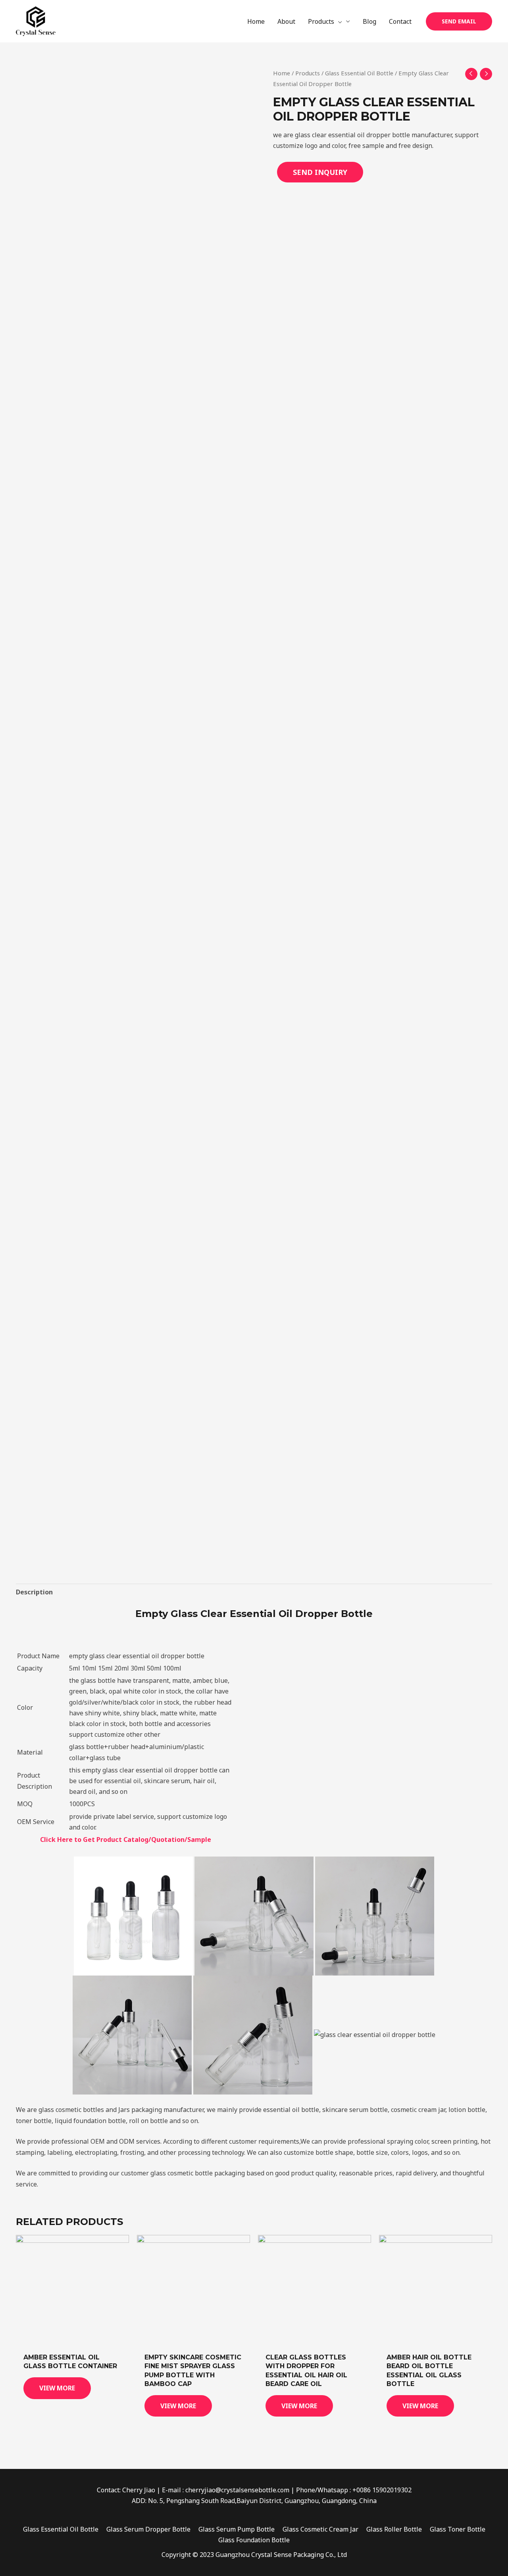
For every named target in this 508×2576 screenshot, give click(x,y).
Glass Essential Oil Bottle (359, 73)
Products (308, 73)
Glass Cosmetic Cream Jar (320, 2529)
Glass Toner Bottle (458, 2529)
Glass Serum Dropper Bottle (148, 2529)
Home (282, 73)
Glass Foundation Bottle (254, 2540)
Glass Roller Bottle (394, 2529)
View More (57, 2388)
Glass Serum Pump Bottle (237, 2529)
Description (34, 1592)
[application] (338, 21)
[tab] (34, 1592)
